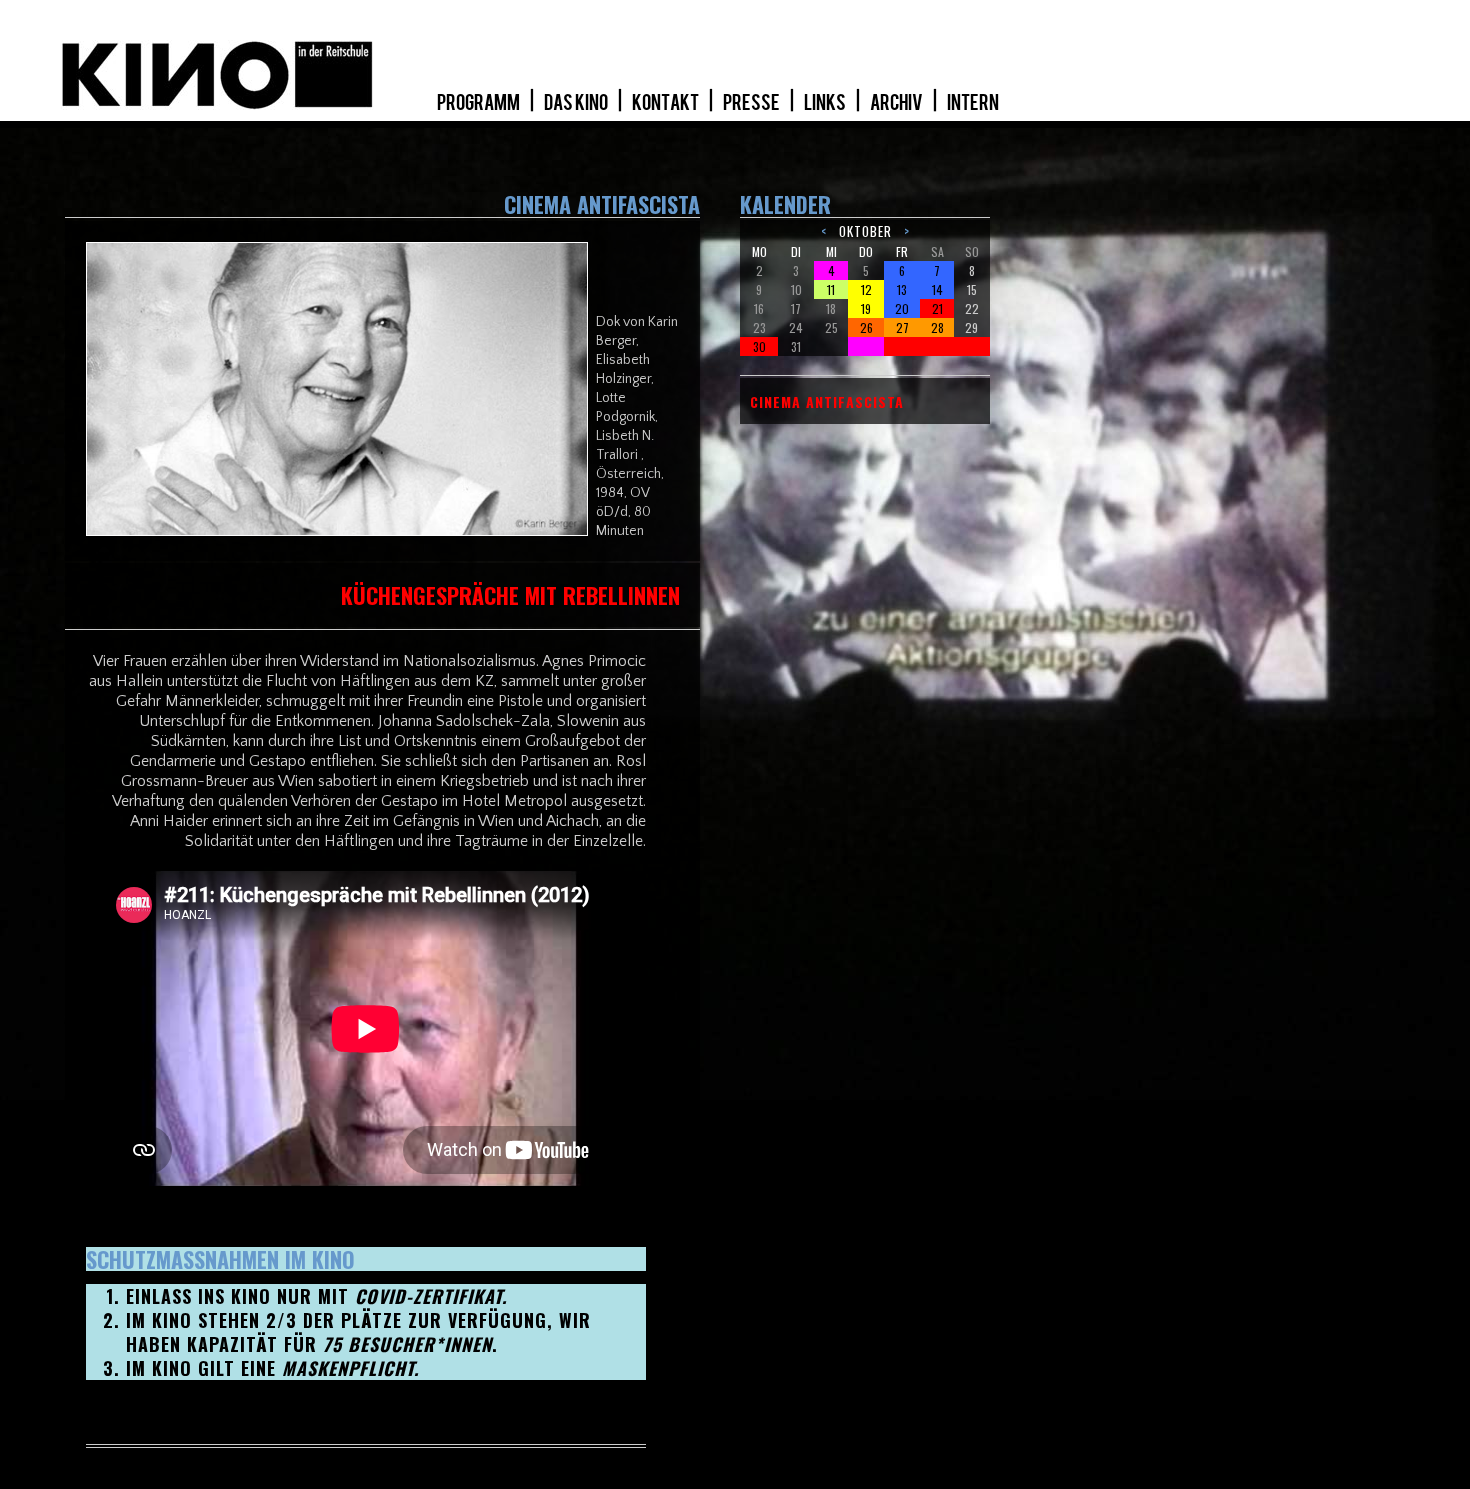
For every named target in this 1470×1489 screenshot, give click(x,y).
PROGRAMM (479, 103)
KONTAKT (666, 103)
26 (866, 327)
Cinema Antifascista (827, 402)
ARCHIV (897, 103)
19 (866, 308)
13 (902, 289)
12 (866, 289)
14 (937, 289)
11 (831, 289)
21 (937, 308)
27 (902, 327)
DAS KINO (577, 103)
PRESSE (752, 103)
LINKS (826, 103)
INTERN (973, 103)
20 (902, 308)
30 (759, 346)
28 (937, 327)
